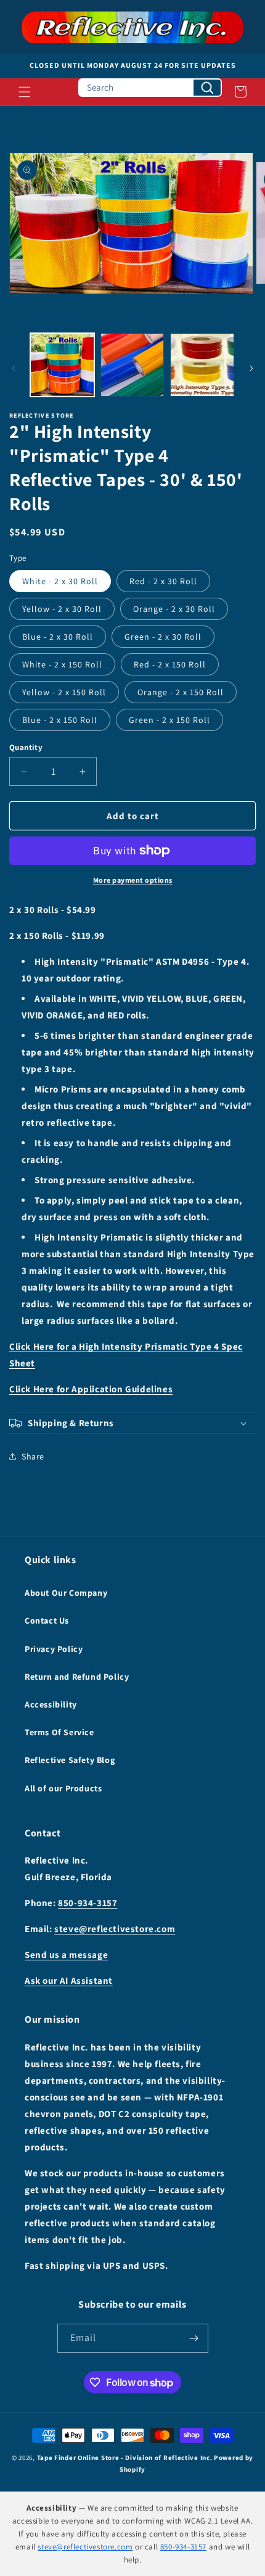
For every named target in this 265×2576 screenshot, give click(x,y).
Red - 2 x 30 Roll (163, 581)
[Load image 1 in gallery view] (62, 365)
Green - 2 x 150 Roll (169, 720)
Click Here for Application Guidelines (91, 1389)
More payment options (133, 880)
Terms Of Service (59, 1732)
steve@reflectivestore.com (115, 1929)
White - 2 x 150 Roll (62, 664)
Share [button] (33, 1456)
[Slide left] (14, 368)
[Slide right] (251, 368)
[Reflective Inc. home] (132, 27)
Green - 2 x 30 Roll (163, 637)
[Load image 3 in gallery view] (202, 365)
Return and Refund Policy (77, 1677)
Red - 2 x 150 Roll (170, 664)
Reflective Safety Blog (70, 1760)
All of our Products (63, 1788)
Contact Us (47, 1620)
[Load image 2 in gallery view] (132, 365)
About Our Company (66, 1593)
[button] (25, 92)
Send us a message (66, 1955)
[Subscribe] (194, 2338)
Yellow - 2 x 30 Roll (62, 609)
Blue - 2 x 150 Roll (60, 720)
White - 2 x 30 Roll (60, 581)
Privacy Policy (54, 1649)
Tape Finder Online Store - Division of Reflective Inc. (125, 2458)
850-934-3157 (88, 1903)
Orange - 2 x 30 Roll (174, 609)
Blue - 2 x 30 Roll (58, 637)
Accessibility (51, 1704)
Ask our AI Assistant (69, 1980)
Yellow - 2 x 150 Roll (64, 692)
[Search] (207, 88)
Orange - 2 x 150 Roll (181, 692)
